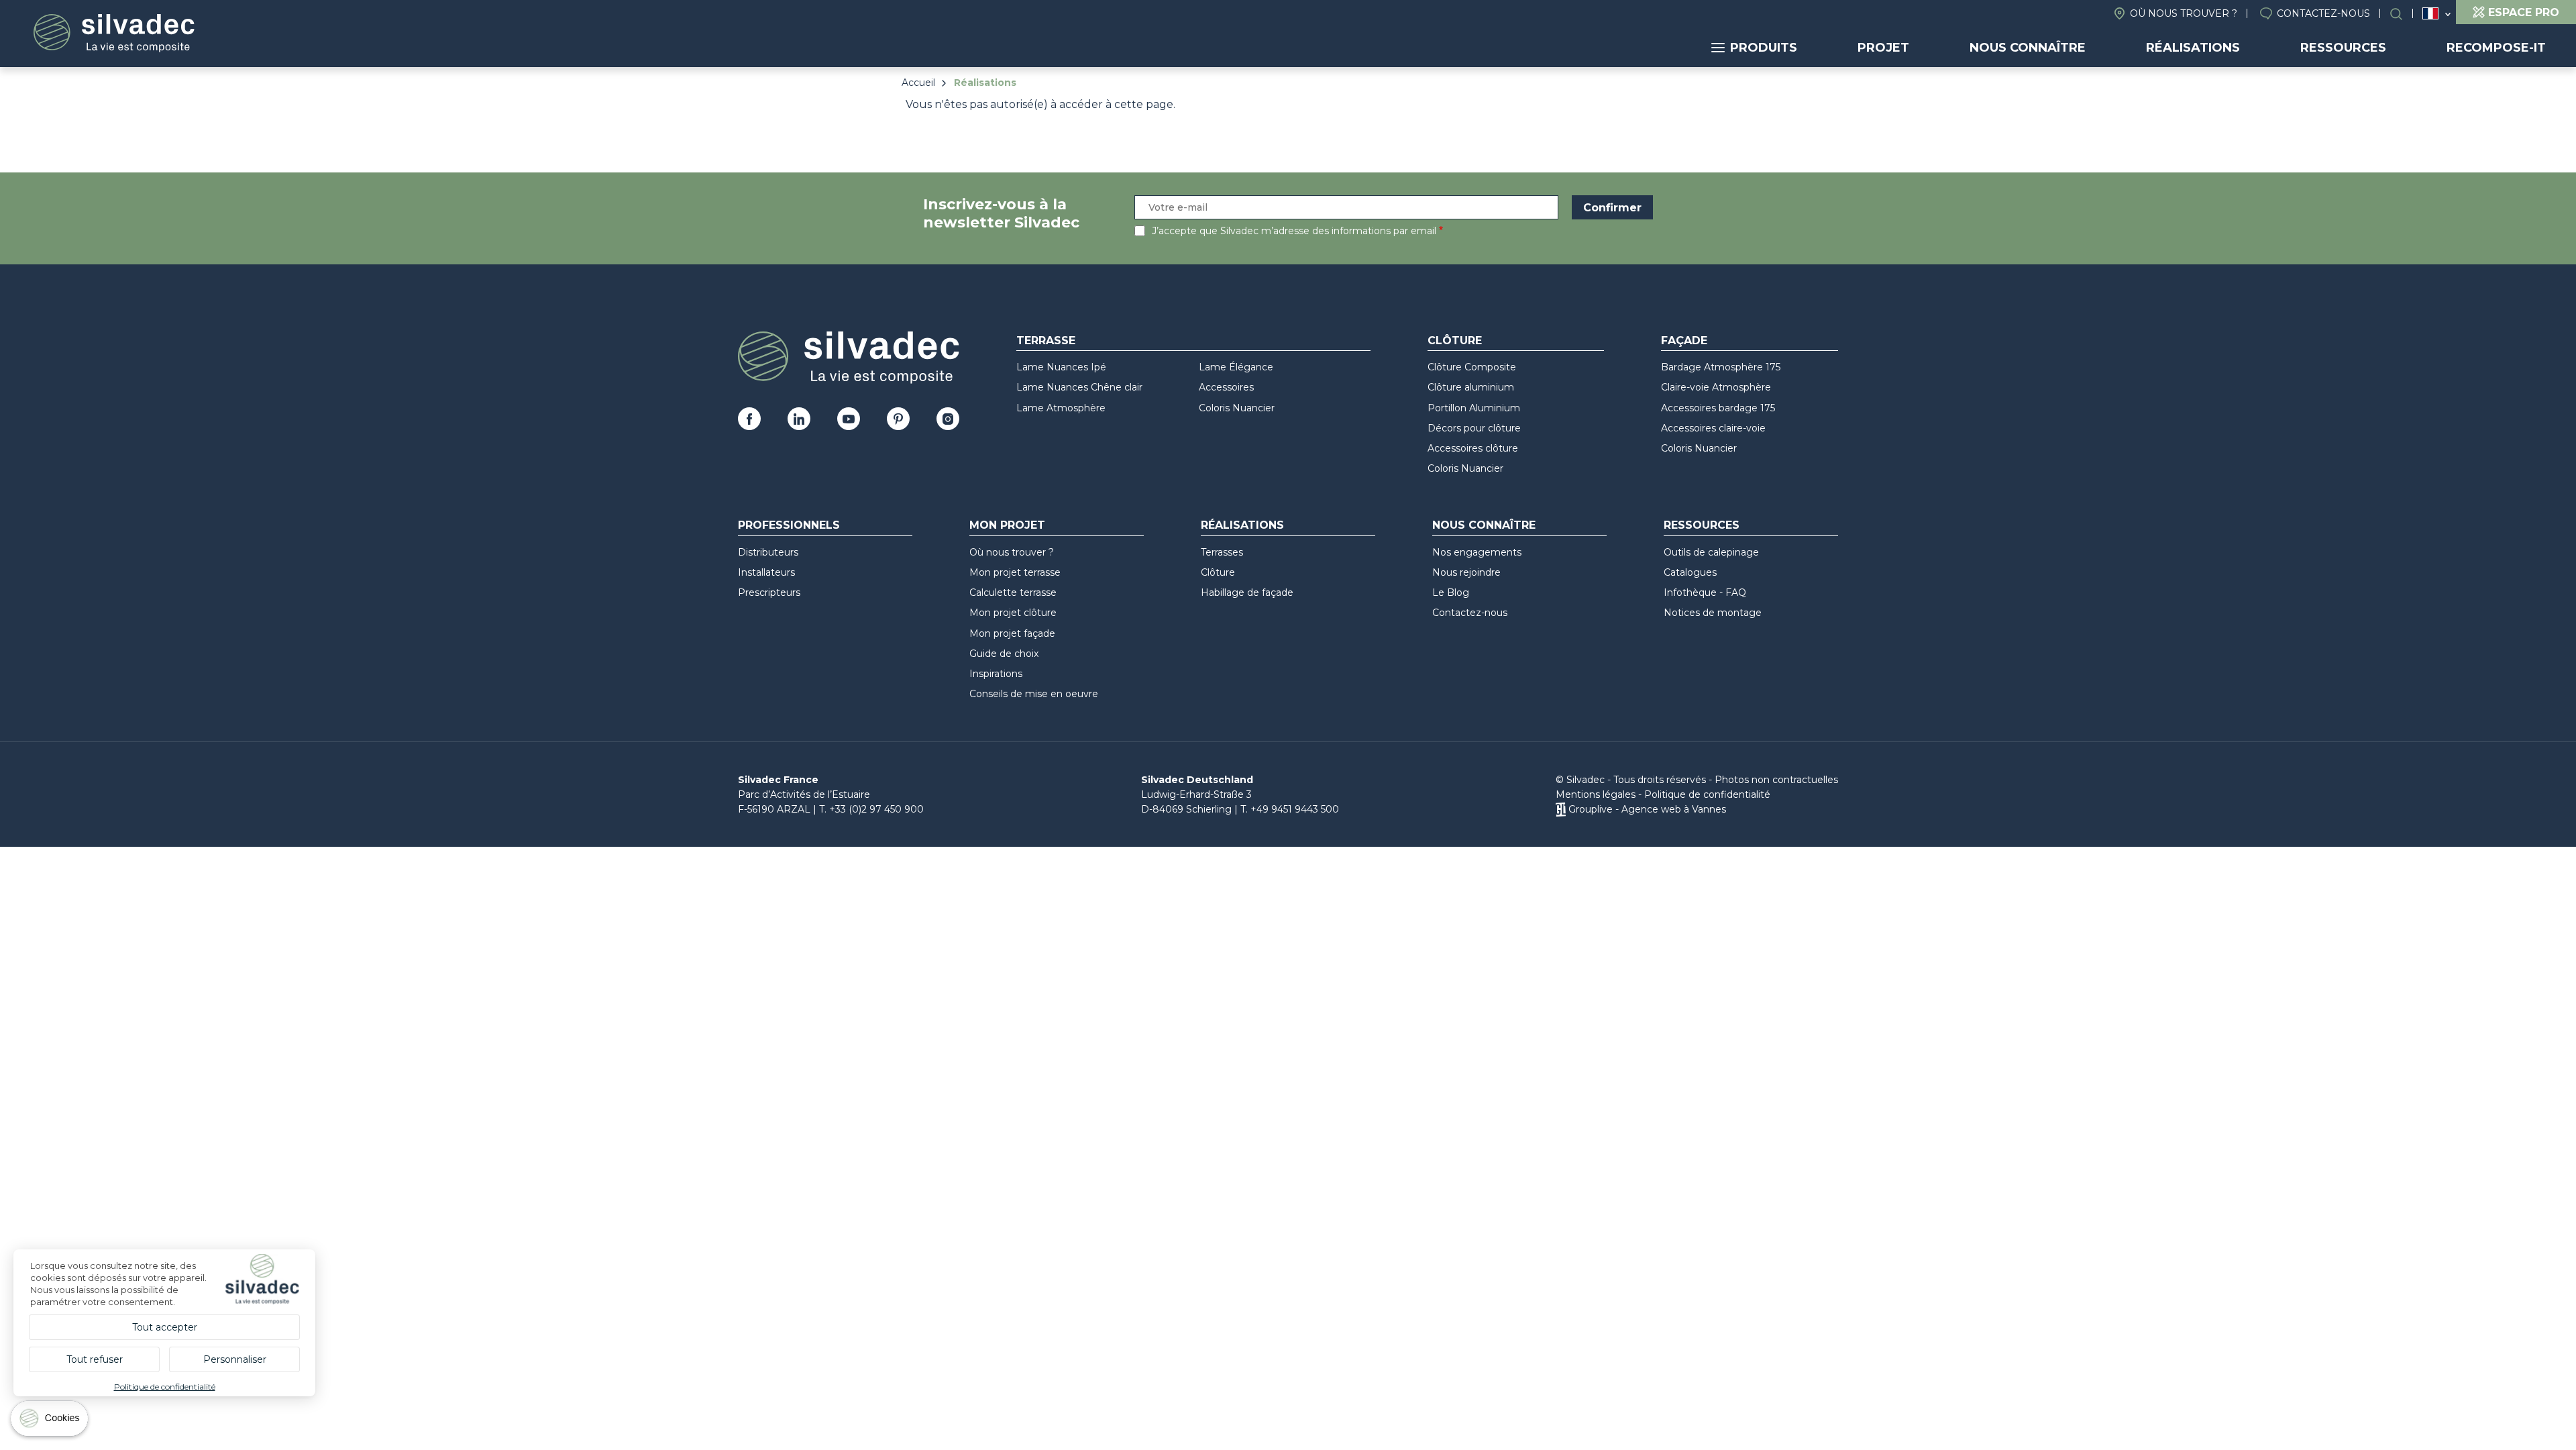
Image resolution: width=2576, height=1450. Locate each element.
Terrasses (1222, 552)
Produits (1764, 48)
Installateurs (766, 572)
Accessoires (1226, 387)
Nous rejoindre (1466, 572)
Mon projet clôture (1013, 613)
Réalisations (2193, 48)
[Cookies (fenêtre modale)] (50, 1421)
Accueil (918, 83)
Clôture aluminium (1471, 387)
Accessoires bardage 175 (1718, 408)
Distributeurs (768, 552)
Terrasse (1046, 341)
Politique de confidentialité (1707, 794)
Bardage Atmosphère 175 (1721, 367)
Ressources (2343, 48)
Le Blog (1451, 592)
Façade (1684, 341)
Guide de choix (1004, 654)
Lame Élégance (1236, 367)
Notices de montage (1713, 613)
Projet (1883, 48)
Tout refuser (95, 1359)
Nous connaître (2028, 48)
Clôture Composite (1472, 367)
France (2430, 13)
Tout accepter (165, 1327)
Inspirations (996, 674)
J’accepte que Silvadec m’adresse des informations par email (1294, 231)
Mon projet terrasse (1015, 572)
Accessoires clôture (1473, 448)
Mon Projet (1007, 525)
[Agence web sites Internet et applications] (1561, 809)
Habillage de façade (1247, 592)
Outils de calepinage (1711, 552)
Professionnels (789, 525)
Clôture (1455, 341)
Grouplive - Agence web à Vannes (1647, 809)
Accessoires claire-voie (1713, 428)
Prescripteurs (769, 592)
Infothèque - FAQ (1705, 592)
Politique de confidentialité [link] (165, 1387)
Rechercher (2403, 14)
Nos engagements (1477, 552)
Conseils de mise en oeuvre (1034, 694)
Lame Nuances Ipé (1061, 367)
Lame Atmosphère (1061, 408)
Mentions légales (1596, 794)
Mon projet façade (1012, 633)
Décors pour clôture (1474, 428)
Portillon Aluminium (1474, 408)
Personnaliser (235, 1359)
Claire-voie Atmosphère (1716, 387)
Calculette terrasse (1013, 592)
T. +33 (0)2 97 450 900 (871, 809)
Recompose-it (2496, 48)
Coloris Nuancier (1237, 408)
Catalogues (1690, 572)
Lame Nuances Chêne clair (1079, 387)
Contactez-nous (2323, 13)
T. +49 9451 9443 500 (1290, 809)
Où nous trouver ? (2184, 13)
